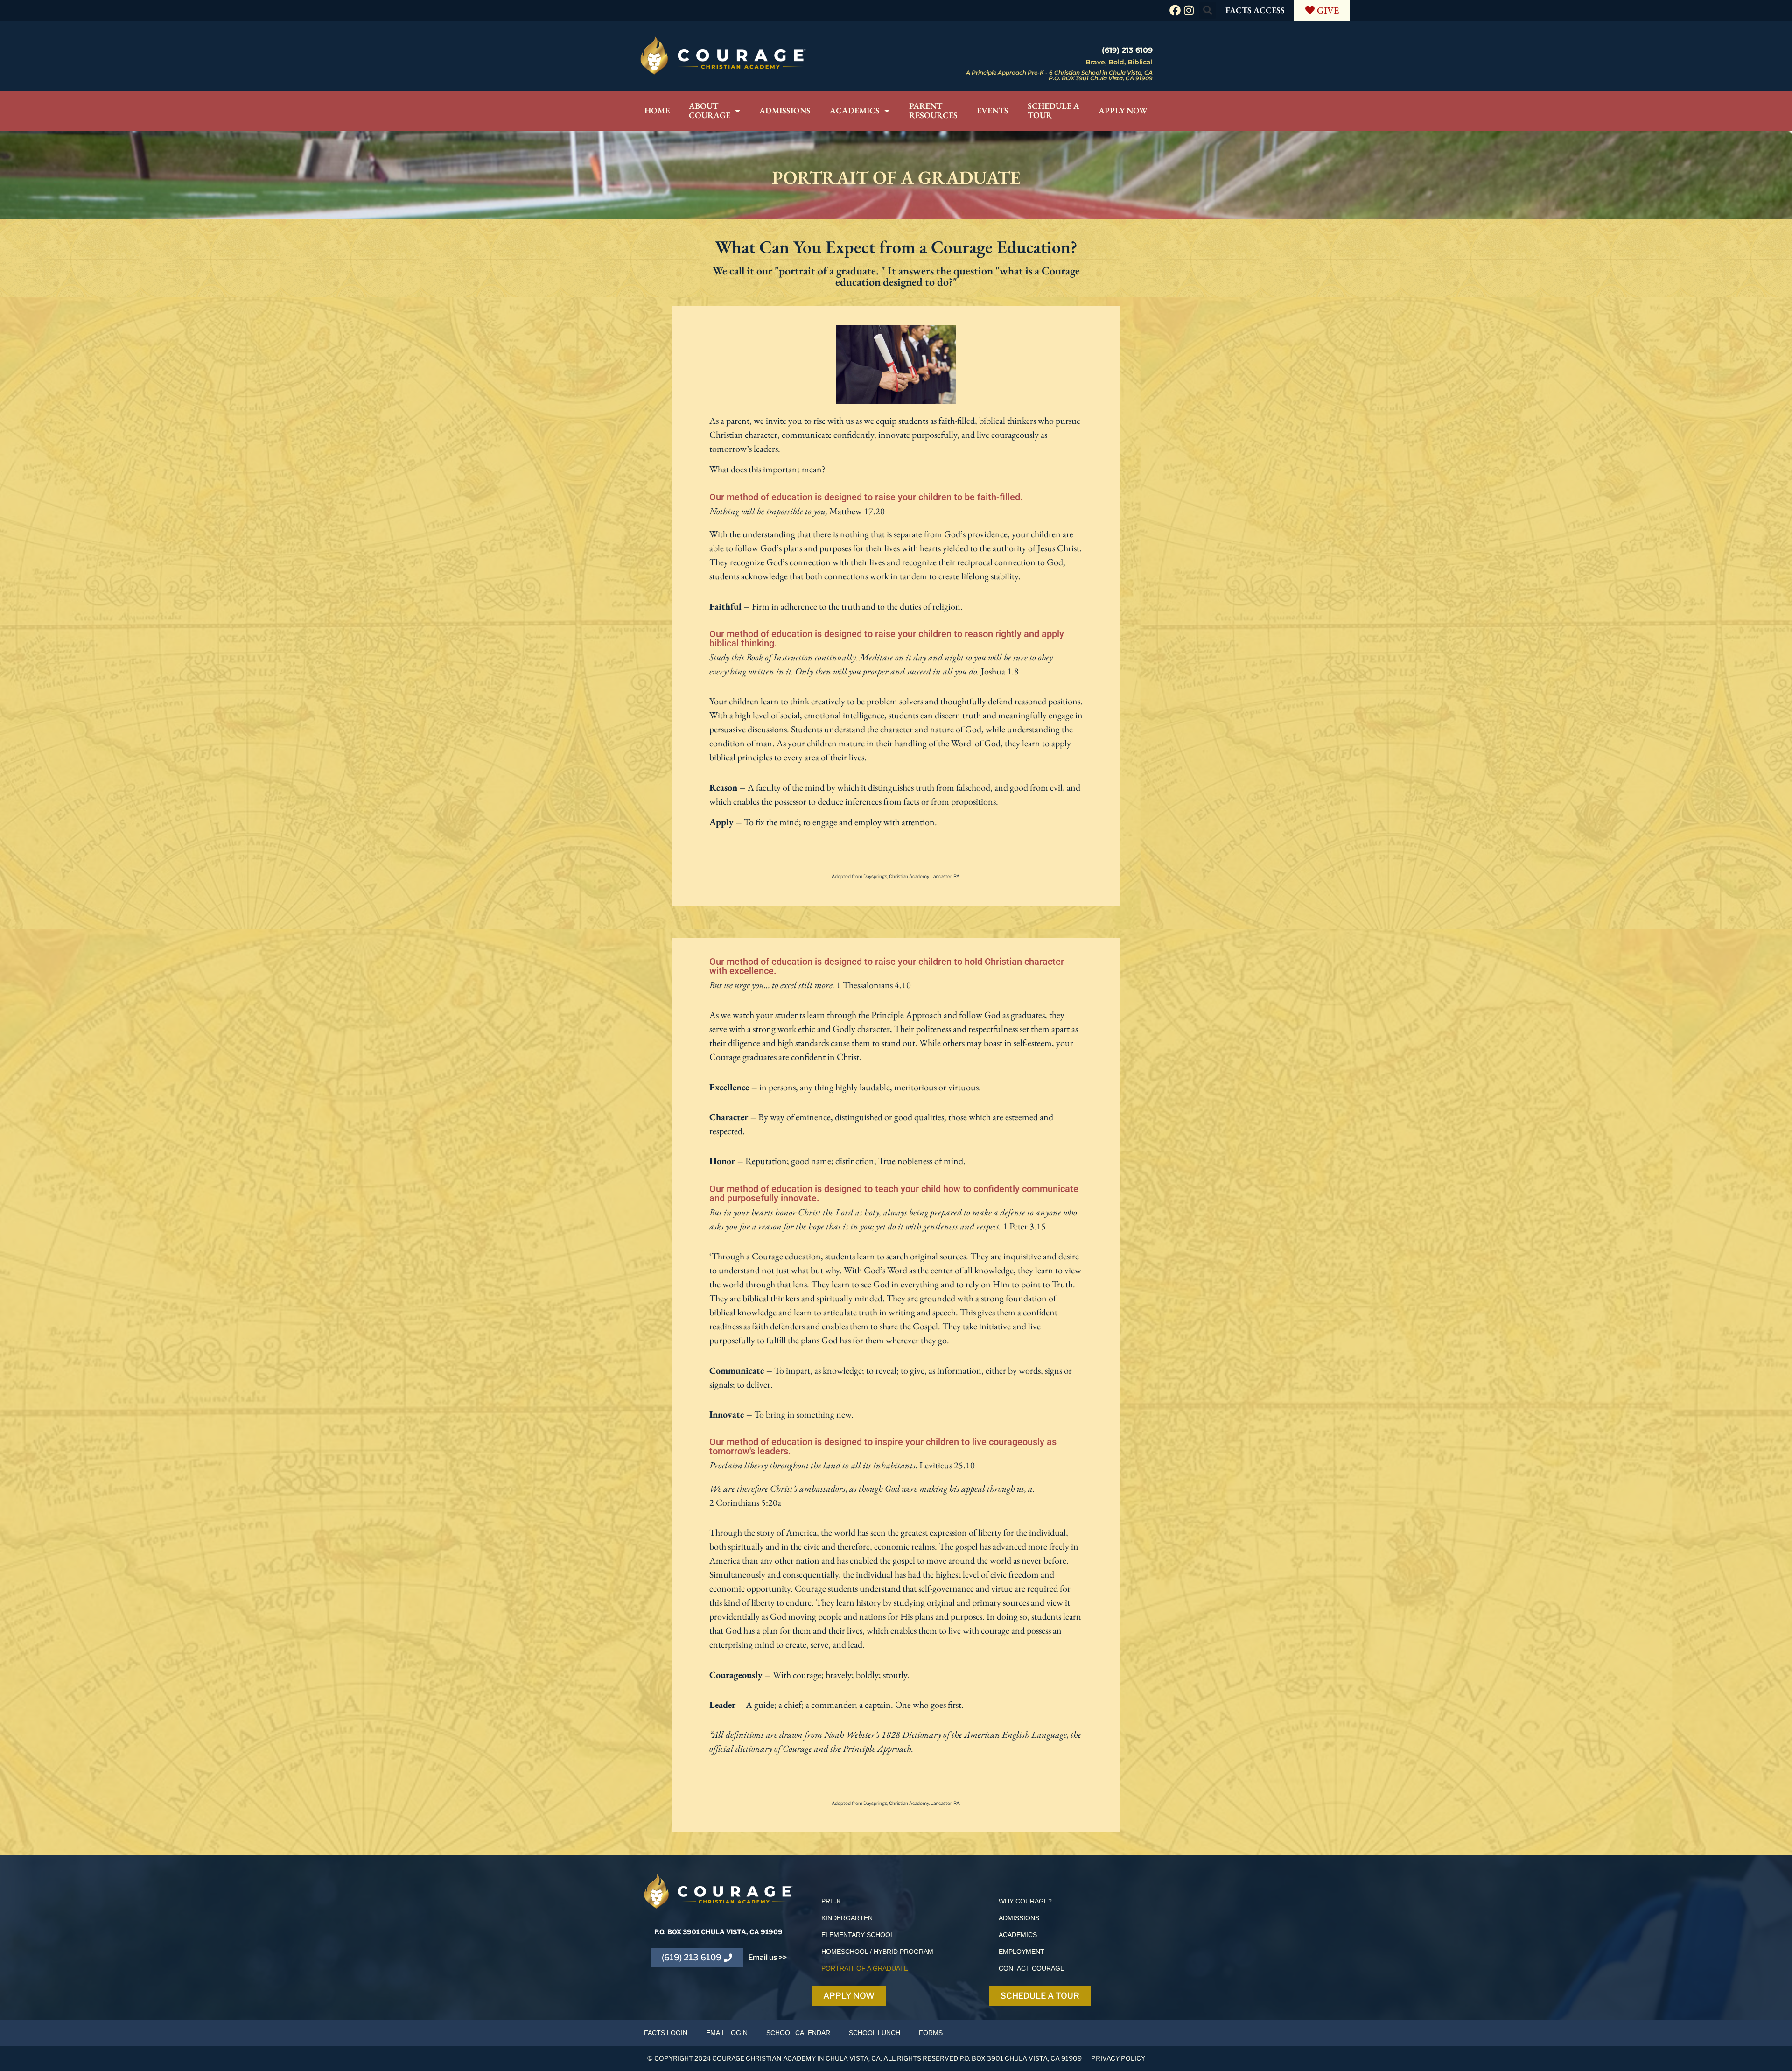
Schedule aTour (1053, 110)
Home (657, 110)
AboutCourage (710, 110)
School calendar (798, 2033)
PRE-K (831, 1901)
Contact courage (1032, 1968)
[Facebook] (1175, 10)
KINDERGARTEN (847, 1918)
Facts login (666, 2033)
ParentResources (933, 110)
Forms (931, 2033)
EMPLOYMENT (1022, 1952)
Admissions (785, 110)
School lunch (875, 2033)
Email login (727, 2033)
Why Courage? (1025, 1901)
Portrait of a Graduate (865, 1968)
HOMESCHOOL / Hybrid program (877, 1952)
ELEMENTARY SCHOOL (858, 1935)
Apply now (1123, 110)
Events (993, 110)
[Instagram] (1189, 10)
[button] (1208, 10)
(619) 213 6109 (1127, 50)
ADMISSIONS (1019, 1918)
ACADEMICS (1018, 1935)
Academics (855, 110)
